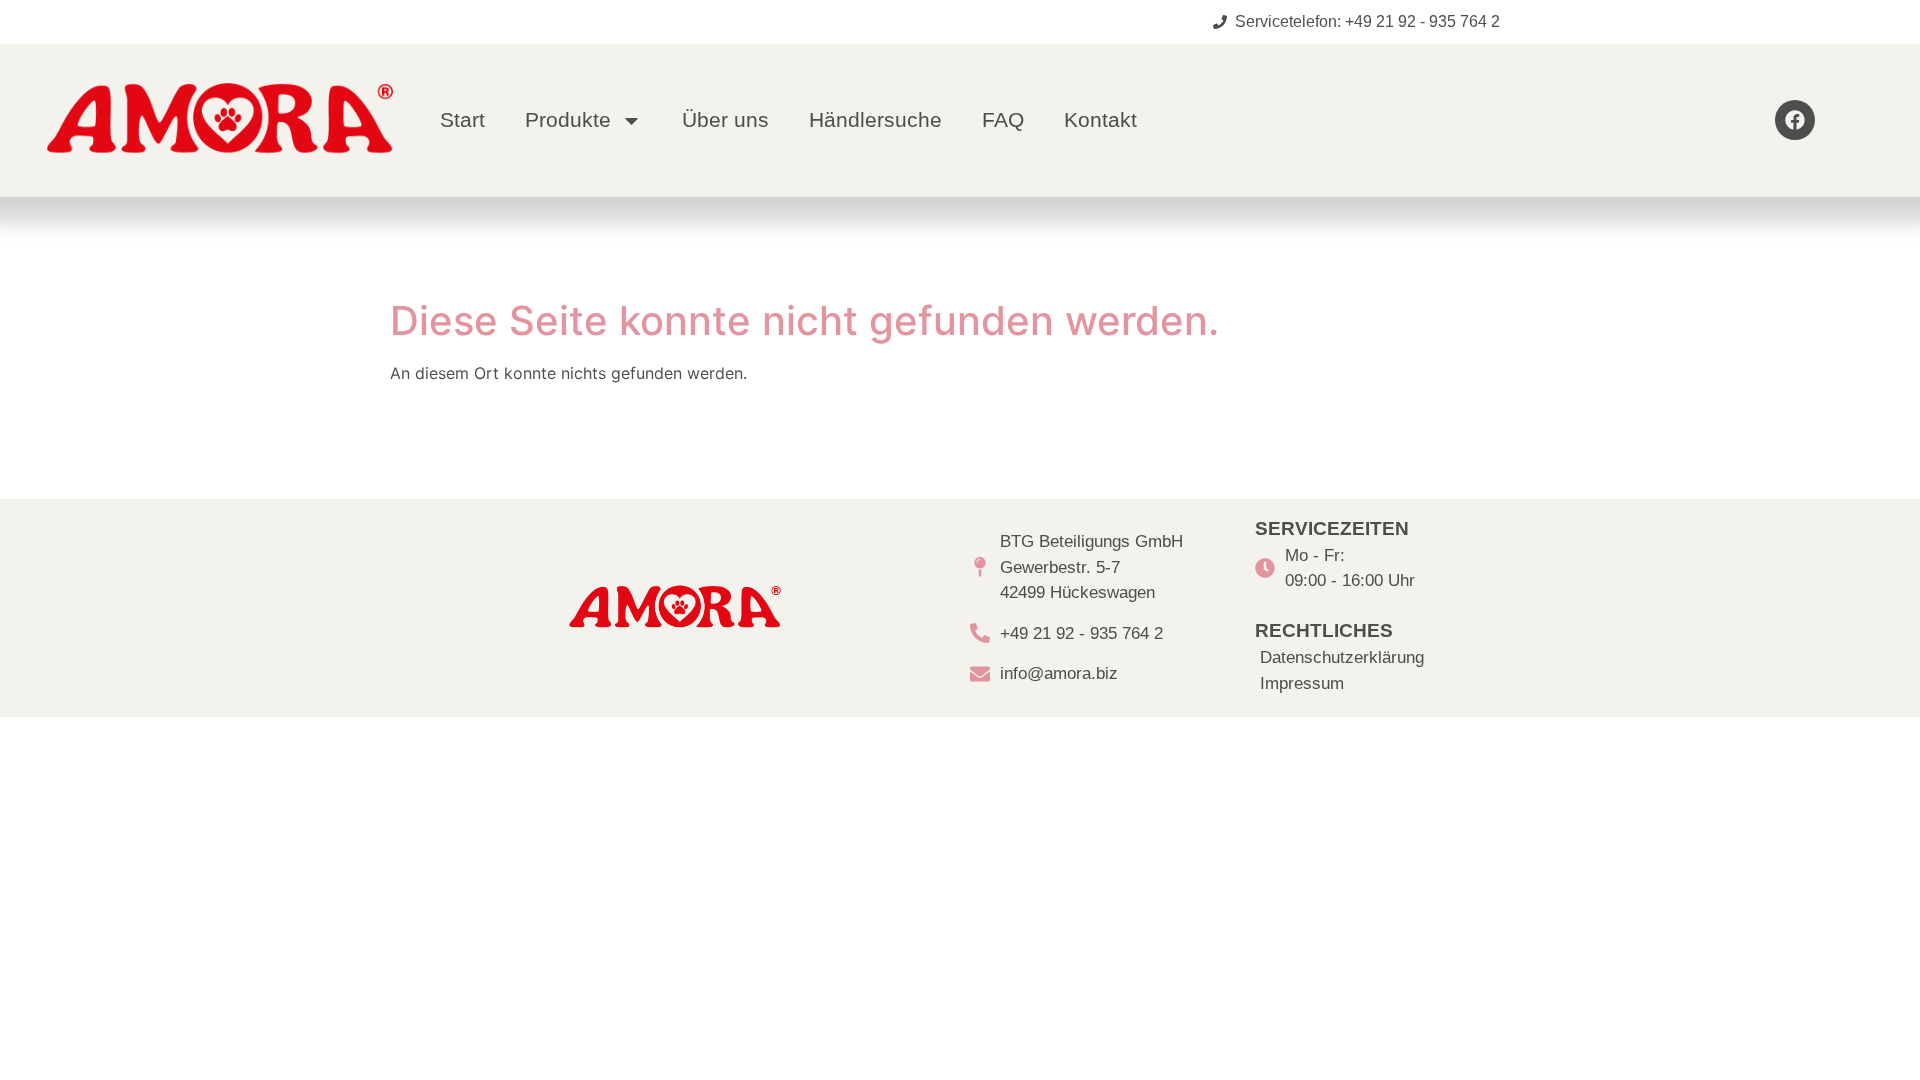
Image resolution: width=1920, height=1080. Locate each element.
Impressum (1302, 683)
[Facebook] (1795, 120)
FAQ (1003, 119)
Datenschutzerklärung (1342, 657)
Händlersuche (875, 119)
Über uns (725, 119)
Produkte (568, 119)
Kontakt (1100, 119)
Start (462, 119)
